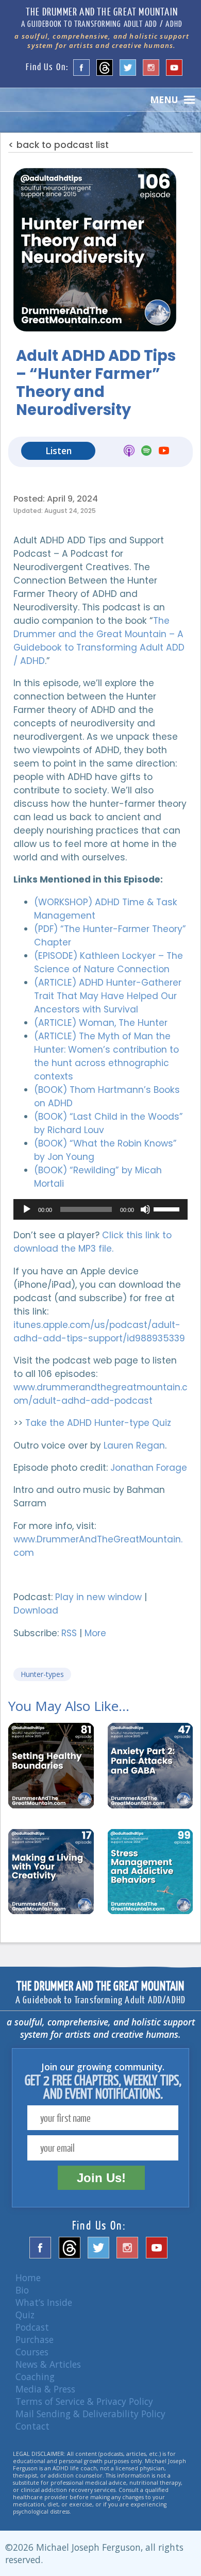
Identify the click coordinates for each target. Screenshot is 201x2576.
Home (28, 2278)
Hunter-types (42, 1674)
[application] (100, 1209)
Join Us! (101, 2178)
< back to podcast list (58, 145)
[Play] (27, 1209)
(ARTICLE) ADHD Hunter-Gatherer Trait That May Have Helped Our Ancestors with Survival (108, 996)
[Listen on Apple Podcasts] (129, 452)
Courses (32, 2352)
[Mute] (145, 1209)
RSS (69, 1633)
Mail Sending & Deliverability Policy (90, 2414)
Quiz (25, 2315)
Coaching (35, 2376)
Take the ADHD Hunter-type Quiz (98, 1423)
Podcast (32, 2327)
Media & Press (45, 2389)
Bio (22, 2290)
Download (36, 1610)
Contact (32, 2426)
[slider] (168, 1208)
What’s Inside (44, 2302)
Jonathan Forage (149, 1468)
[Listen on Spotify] (146, 452)
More (95, 1633)
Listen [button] (58, 451)
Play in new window (98, 1597)
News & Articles (48, 2364)
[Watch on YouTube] (164, 452)
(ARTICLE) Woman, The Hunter (101, 1023)
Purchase (35, 2339)
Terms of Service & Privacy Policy (84, 2401)
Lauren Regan (134, 1445)
